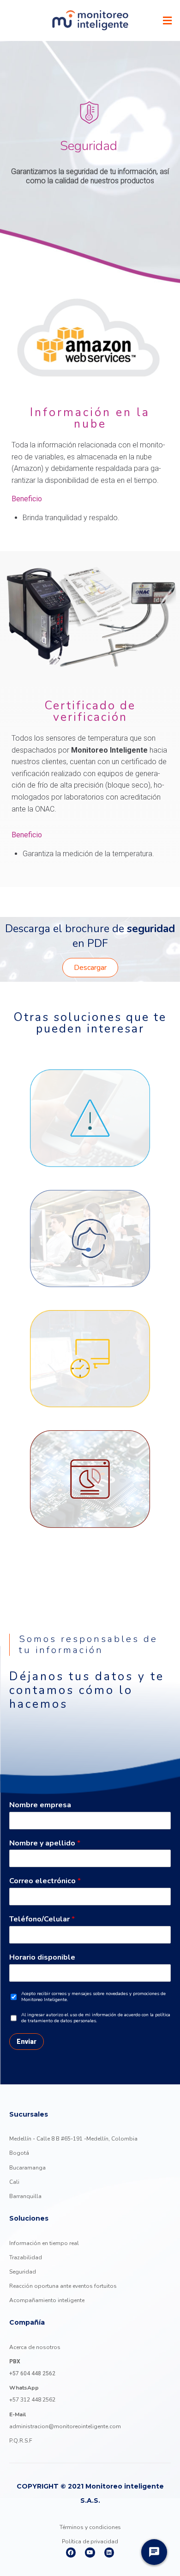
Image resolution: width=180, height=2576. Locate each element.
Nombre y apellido (45, 1843)
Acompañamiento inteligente (47, 2300)
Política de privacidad (90, 2541)
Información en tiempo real (44, 2243)
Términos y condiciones (90, 2527)
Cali (14, 2182)
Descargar (90, 968)
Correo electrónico (45, 1881)
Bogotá (19, 2153)
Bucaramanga (27, 2168)
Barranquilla (25, 2196)
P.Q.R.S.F (21, 2441)
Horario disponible (42, 1958)
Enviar (27, 2042)
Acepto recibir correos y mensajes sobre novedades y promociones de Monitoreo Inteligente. (93, 1997)
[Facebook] (71, 2553)
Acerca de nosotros (35, 2347)
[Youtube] (90, 2553)
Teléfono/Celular (42, 1919)
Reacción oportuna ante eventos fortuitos (63, 2286)
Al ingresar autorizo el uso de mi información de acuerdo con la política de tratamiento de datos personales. (96, 2018)
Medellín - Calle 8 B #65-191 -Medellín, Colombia (73, 2139)
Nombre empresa (40, 1805)
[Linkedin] (109, 2553)
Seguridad (23, 2272)
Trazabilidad (26, 2257)
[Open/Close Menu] (167, 20)
